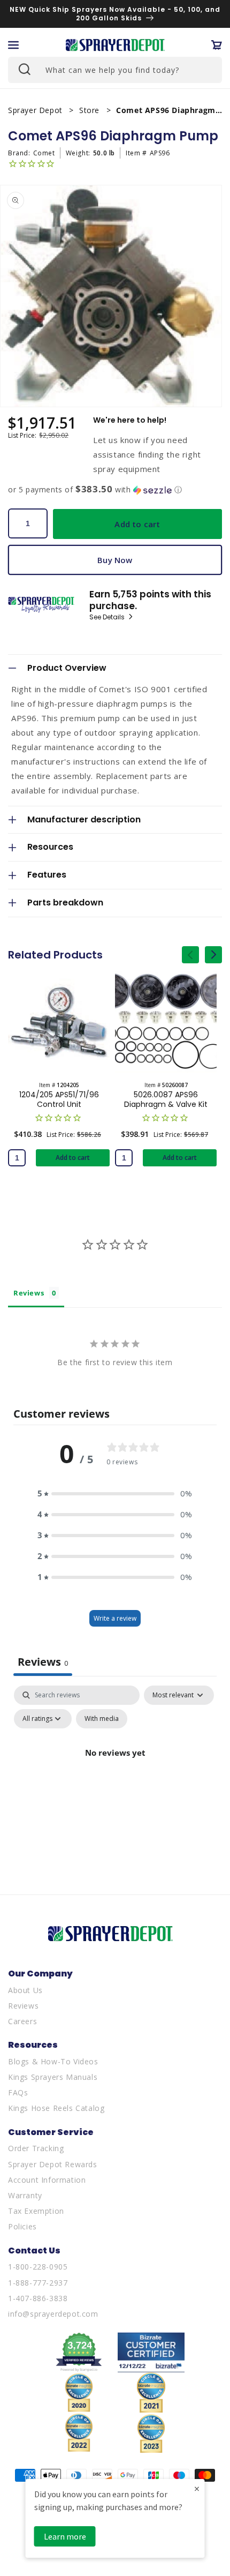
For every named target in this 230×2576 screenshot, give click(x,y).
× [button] (197, 2488)
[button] (13, 45)
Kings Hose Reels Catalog (56, 2108)
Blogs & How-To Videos (53, 2061)
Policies (22, 2226)
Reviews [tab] (29, 1293)
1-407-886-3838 (38, 2298)
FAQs (18, 2092)
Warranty (25, 2195)
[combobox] (115, 70)
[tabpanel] (115, 1777)
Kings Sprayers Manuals (53, 2077)
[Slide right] (213, 955)
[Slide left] (190, 955)
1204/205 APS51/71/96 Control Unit (59, 1099)
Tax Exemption (36, 2211)
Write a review (115, 1618)
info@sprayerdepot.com (53, 2314)
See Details (108, 617)
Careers (22, 2021)
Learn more (65, 2536)
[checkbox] (102, 1719)
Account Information (47, 2180)
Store (91, 110)
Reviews (23, 2006)
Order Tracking (36, 2148)
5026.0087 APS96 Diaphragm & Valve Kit (166, 1099)
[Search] (24, 69)
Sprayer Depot (36, 110)
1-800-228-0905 (38, 2267)
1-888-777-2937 (38, 2283)
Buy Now (115, 560)
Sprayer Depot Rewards (53, 2164)
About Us (25, 1990)
